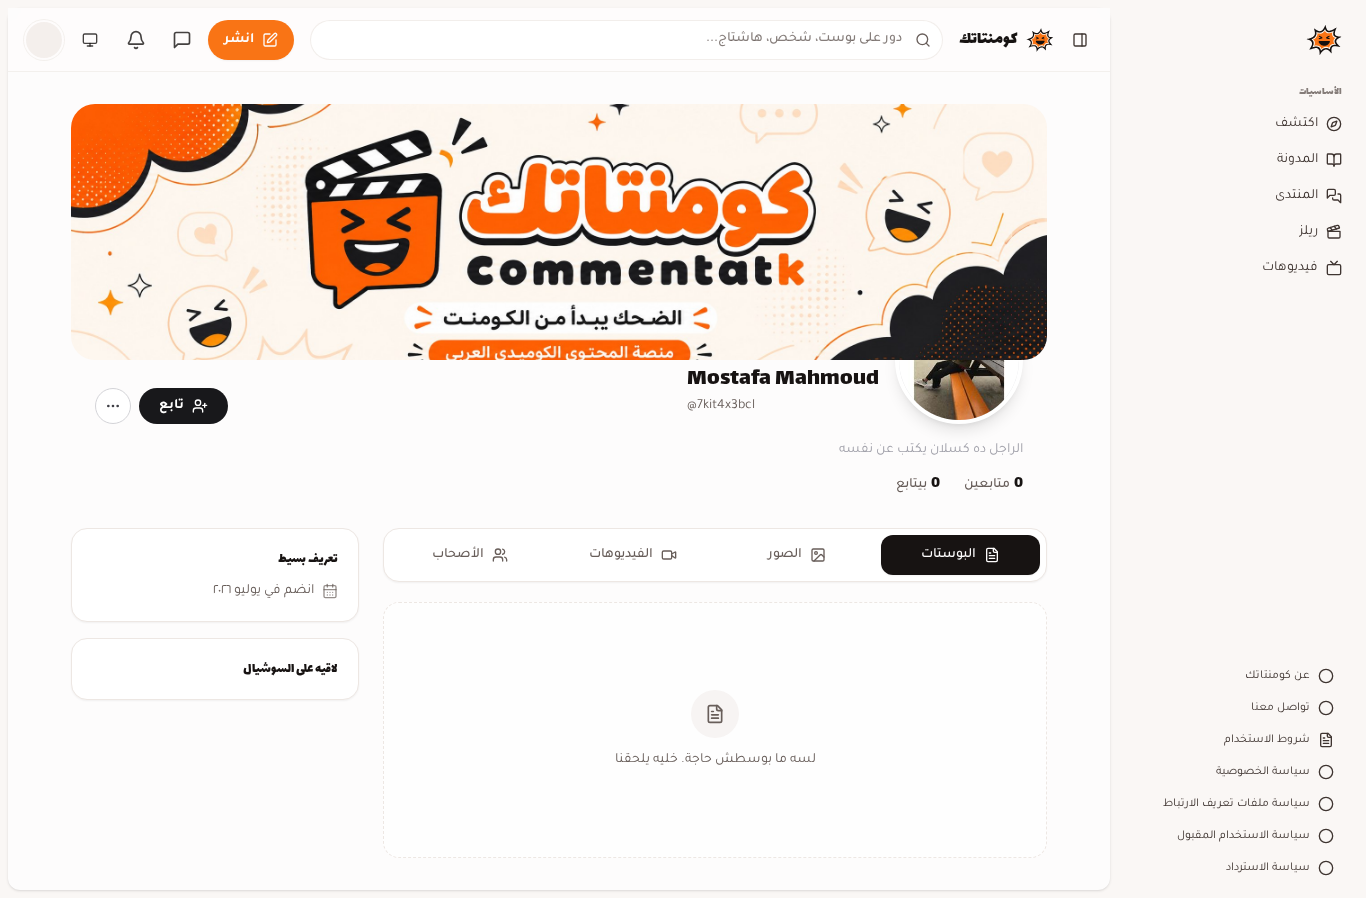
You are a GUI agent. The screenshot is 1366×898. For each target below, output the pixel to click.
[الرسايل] (182, 40)
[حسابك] (44, 40)
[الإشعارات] (136, 40)
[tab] (961, 555)
